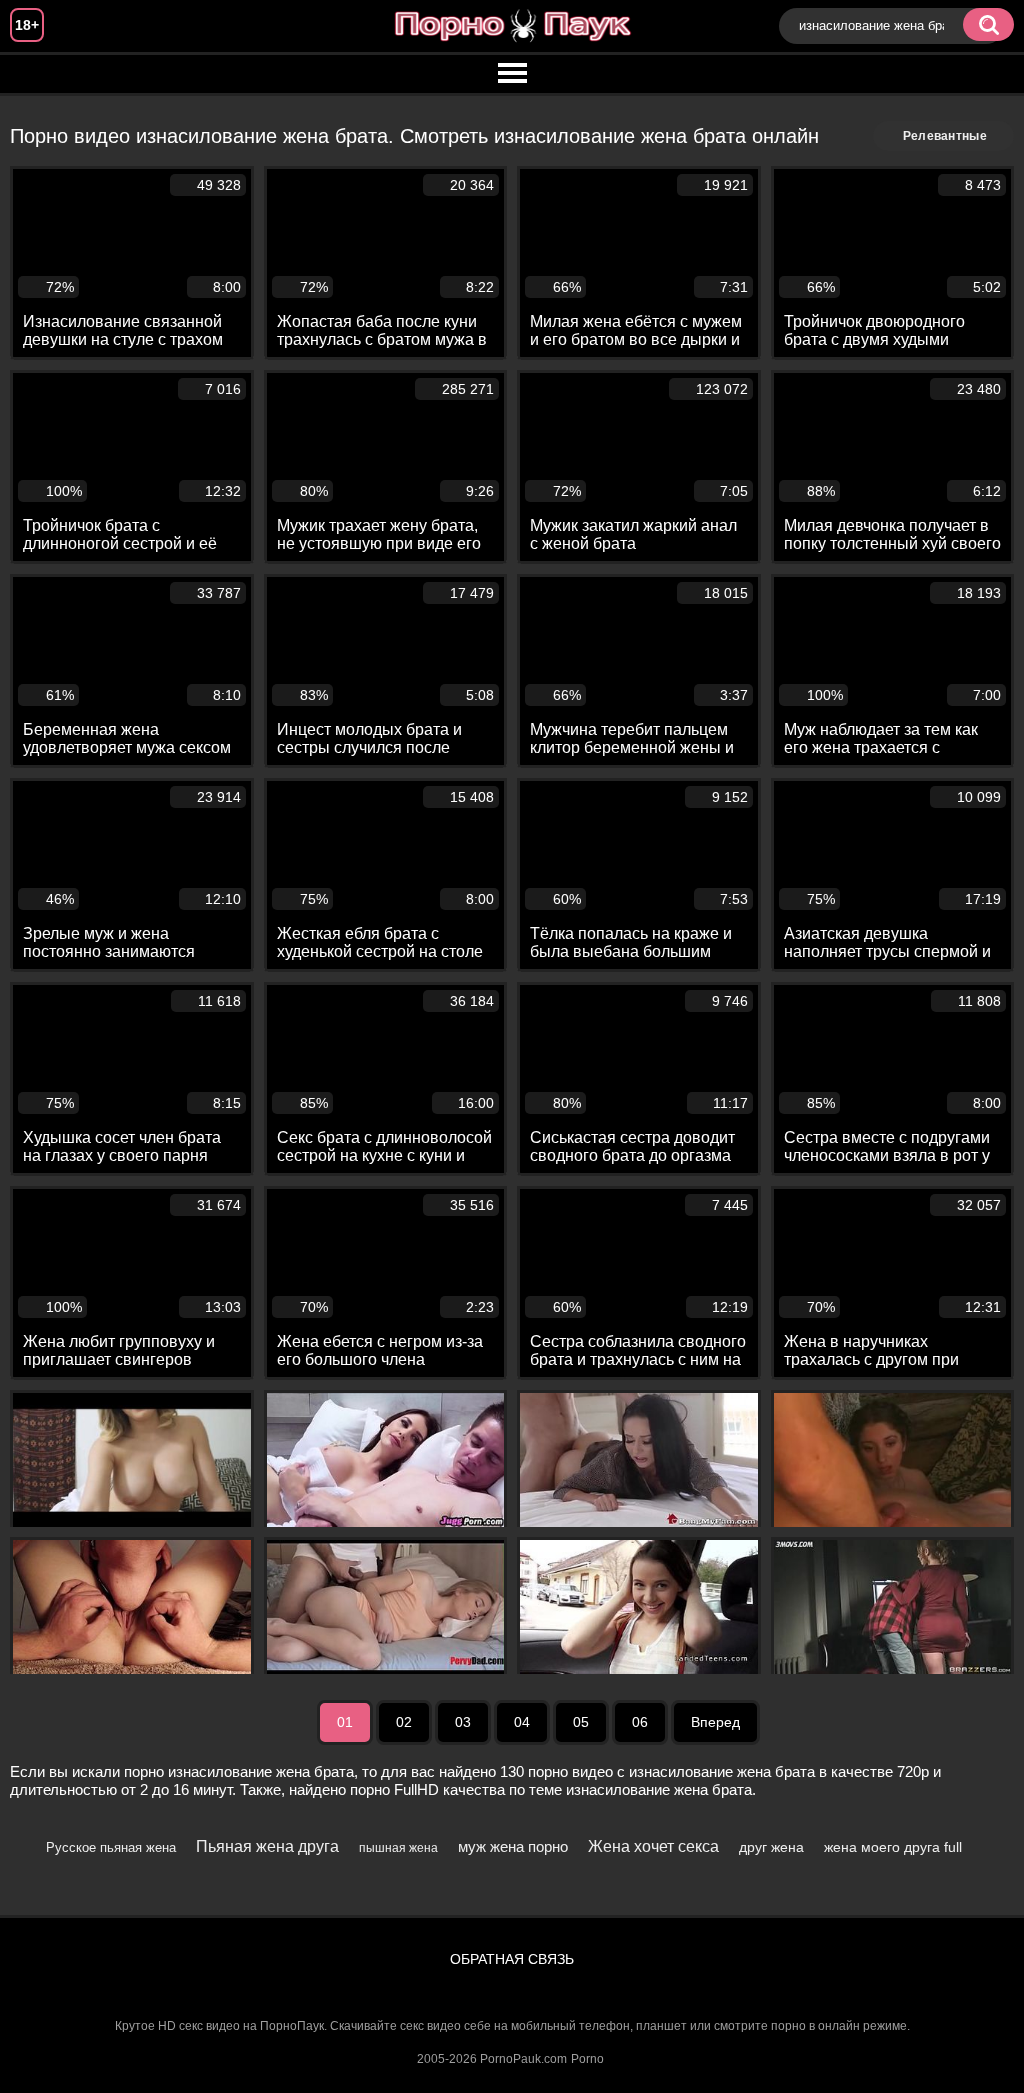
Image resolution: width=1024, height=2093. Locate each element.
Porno (587, 2059)
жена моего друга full (893, 1847)
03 (463, 1722)
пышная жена (398, 1848)
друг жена (771, 1847)
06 (640, 1722)
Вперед (715, 1722)
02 (404, 1722)
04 (522, 1722)
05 (581, 1722)
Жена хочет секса (653, 1846)
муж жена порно (513, 1846)
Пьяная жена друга (267, 1846)
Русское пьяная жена (111, 1847)
